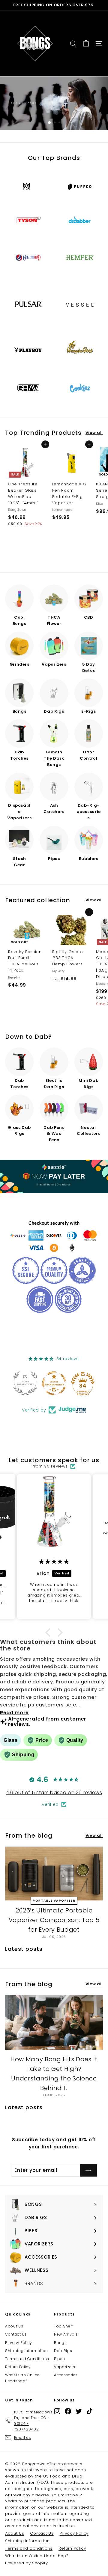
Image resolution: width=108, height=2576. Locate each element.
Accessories (66, 2375)
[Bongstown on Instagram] (57, 2411)
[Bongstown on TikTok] (90, 2411)
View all (94, 433)
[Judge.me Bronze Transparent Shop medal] (54, 1383)
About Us (14, 2326)
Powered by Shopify (27, 2563)
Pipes (59, 2359)
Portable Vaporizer (54, 1901)
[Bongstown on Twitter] (79, 2411)
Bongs (60, 2343)
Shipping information (27, 2351)
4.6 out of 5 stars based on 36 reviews (54, 1793)
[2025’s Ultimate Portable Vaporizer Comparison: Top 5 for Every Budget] (54, 1874)
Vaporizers (65, 2367)
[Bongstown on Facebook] (68, 2411)
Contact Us (16, 2334)
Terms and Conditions (27, 2359)
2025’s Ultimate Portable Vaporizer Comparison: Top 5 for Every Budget (54, 1920)
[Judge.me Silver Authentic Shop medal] (25, 1383)
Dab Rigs (63, 2351)
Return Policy (18, 2367)
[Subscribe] (88, 2170)
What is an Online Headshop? (22, 2378)
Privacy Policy (19, 2343)
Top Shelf (63, 2326)
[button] (49, 1632)
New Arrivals (66, 2334)
